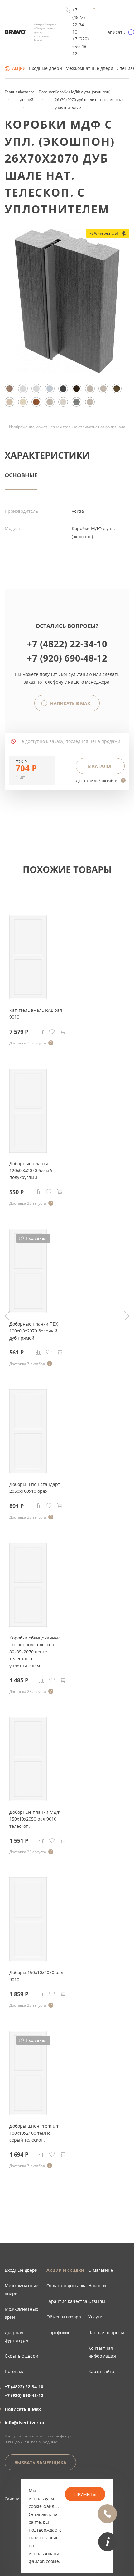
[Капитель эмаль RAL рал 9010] (28, 997)
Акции (19, 68)
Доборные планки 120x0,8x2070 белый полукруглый (31, 1171)
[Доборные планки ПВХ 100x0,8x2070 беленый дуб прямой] (28, 1311)
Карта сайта (101, 2371)
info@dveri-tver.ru (24, 2423)
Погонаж (14, 2371)
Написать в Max (69, 703)
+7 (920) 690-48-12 (80, 46)
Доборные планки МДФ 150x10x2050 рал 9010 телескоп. (35, 1819)
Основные (21, 475)
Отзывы (97, 2301)
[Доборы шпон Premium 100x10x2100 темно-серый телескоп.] (28, 2113)
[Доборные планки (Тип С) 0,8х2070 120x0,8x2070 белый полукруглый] (28, 1151)
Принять (85, 2494)
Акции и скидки (65, 2270)
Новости (97, 2286)
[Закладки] (52, 1032)
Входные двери (45, 68)
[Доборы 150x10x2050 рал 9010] (28, 1960)
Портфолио (58, 2333)
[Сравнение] (41, 1032)
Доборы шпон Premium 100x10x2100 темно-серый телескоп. (34, 2133)
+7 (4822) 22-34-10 (79, 21)
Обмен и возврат (65, 2317)
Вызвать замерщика (40, 2462)
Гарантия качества (67, 2301)
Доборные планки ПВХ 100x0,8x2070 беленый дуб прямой (34, 1331)
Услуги (95, 2317)
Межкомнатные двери (89, 68)
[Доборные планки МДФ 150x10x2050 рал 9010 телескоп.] (28, 1799)
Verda (78, 511)
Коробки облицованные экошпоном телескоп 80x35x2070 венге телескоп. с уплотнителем (35, 1652)
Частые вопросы (106, 2333)
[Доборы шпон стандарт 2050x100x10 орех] (28, 1471)
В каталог (100, 766)
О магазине (101, 2270)
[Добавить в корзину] (63, 1032)
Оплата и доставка (67, 2286)
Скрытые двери (22, 2356)
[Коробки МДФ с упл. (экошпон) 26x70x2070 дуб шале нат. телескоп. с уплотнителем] (67, 371)
